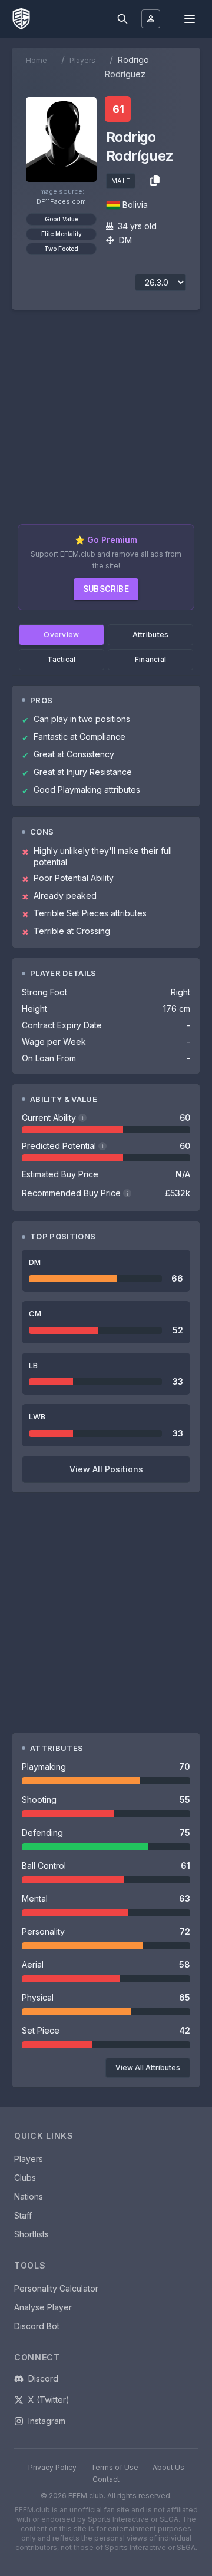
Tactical (61, 659)
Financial (151, 659)
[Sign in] (151, 19)
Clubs (25, 2178)
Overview (61, 635)
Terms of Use (115, 2467)
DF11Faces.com (61, 201)
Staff (23, 2215)
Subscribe (106, 589)
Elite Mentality (62, 234)
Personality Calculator (56, 2288)
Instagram (47, 2421)
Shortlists (32, 2234)
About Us (168, 2467)
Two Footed (61, 249)
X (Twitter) (49, 2400)
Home (37, 60)
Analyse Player (43, 2307)
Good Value (62, 219)
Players (82, 60)
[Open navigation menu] (190, 19)
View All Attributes (148, 2067)
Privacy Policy (52, 2467)
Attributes (151, 635)
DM (125, 240)
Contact (106, 2479)
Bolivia (135, 205)
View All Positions (106, 1469)
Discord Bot (37, 2326)
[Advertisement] (106, 422)
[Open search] (122, 19)
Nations (29, 2196)
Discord (43, 2378)
